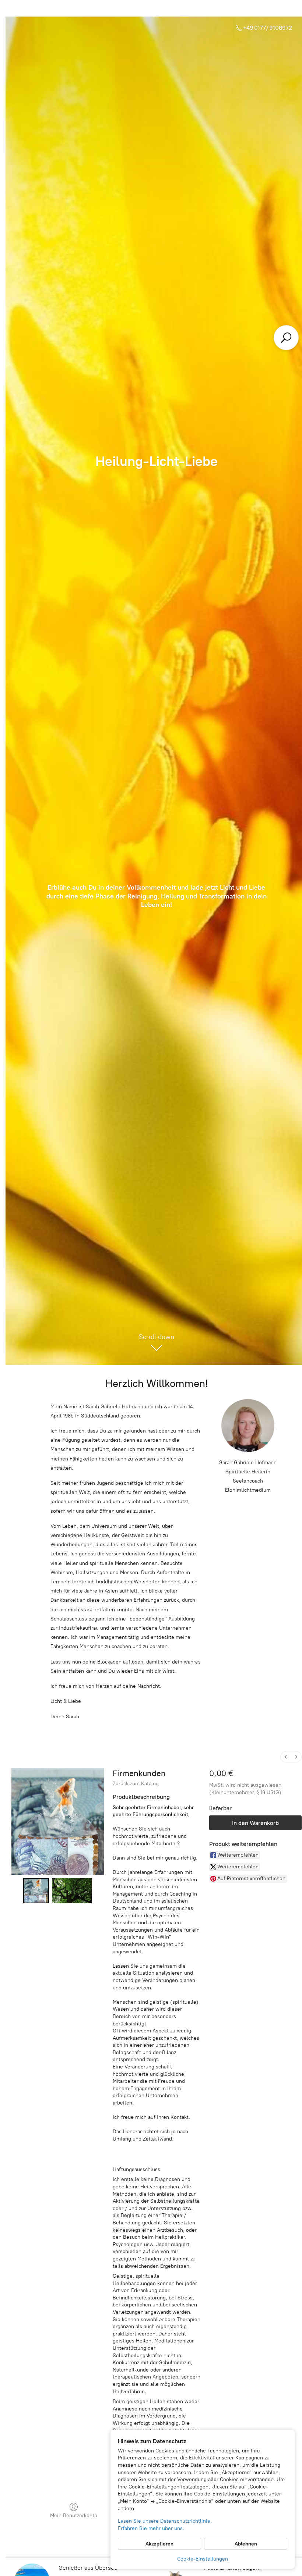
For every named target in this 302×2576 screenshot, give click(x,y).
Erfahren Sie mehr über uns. (151, 2528)
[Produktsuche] (286, 338)
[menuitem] (286, 1757)
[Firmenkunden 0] (36, 1891)
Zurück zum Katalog (136, 1784)
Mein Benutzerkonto (74, 2515)
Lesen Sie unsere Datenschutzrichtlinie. (165, 2521)
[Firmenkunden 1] (72, 1891)
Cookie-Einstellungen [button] (203, 2559)
